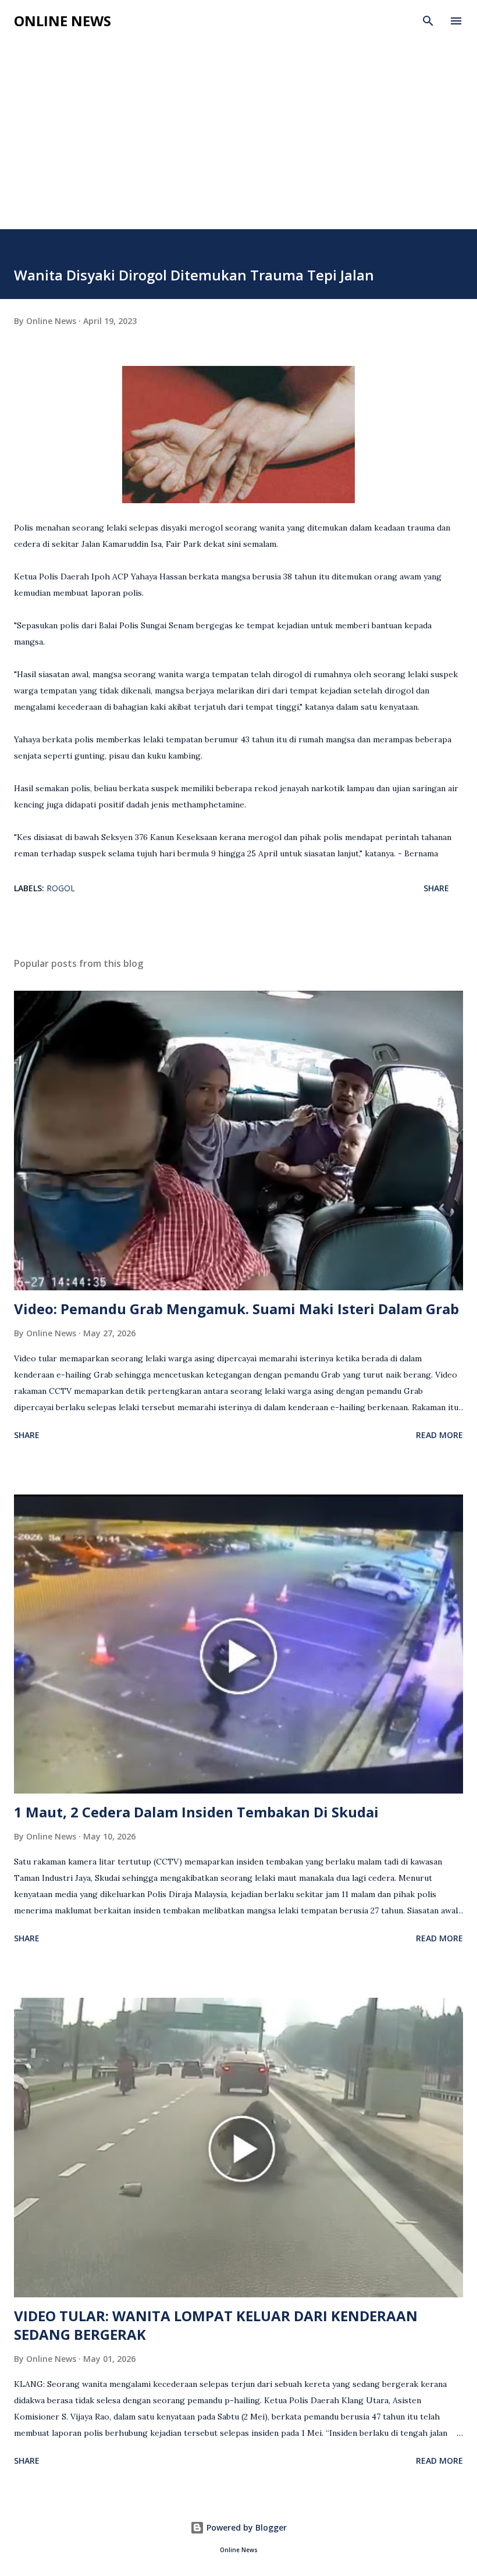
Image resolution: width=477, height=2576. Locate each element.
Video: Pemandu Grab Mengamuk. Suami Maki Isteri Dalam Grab (236, 1309)
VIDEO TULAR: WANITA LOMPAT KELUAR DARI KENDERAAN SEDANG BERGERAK (216, 2325)
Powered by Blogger (245, 2527)
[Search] (428, 21)
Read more (439, 1435)
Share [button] (436, 888)
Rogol (61, 888)
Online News (63, 21)
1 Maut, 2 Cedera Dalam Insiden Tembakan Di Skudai (196, 1812)
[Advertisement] (238, 142)
